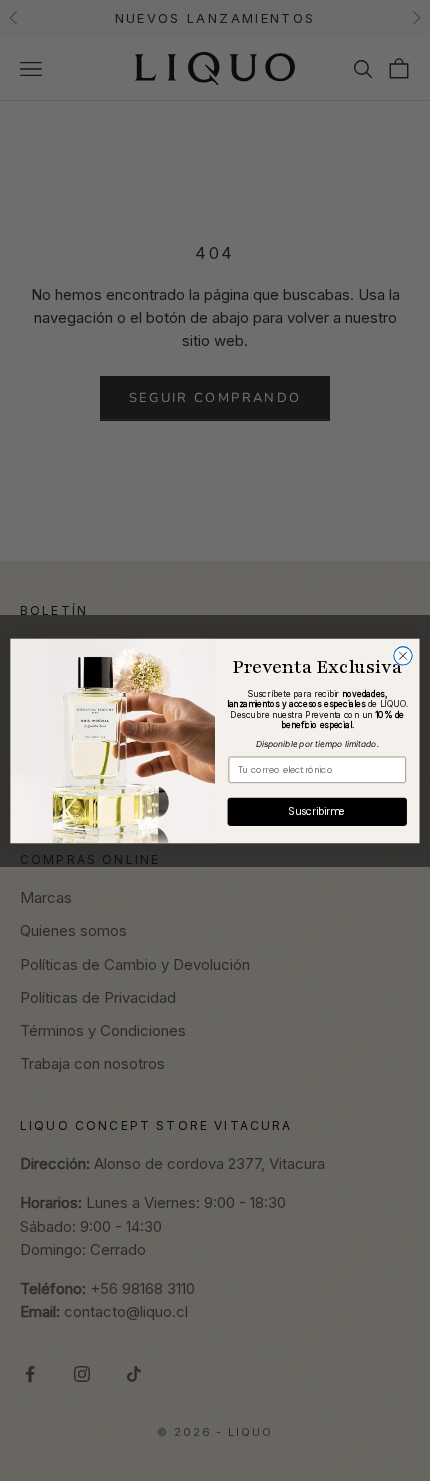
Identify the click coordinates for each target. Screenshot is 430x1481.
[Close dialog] (403, 655)
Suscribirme (317, 811)
